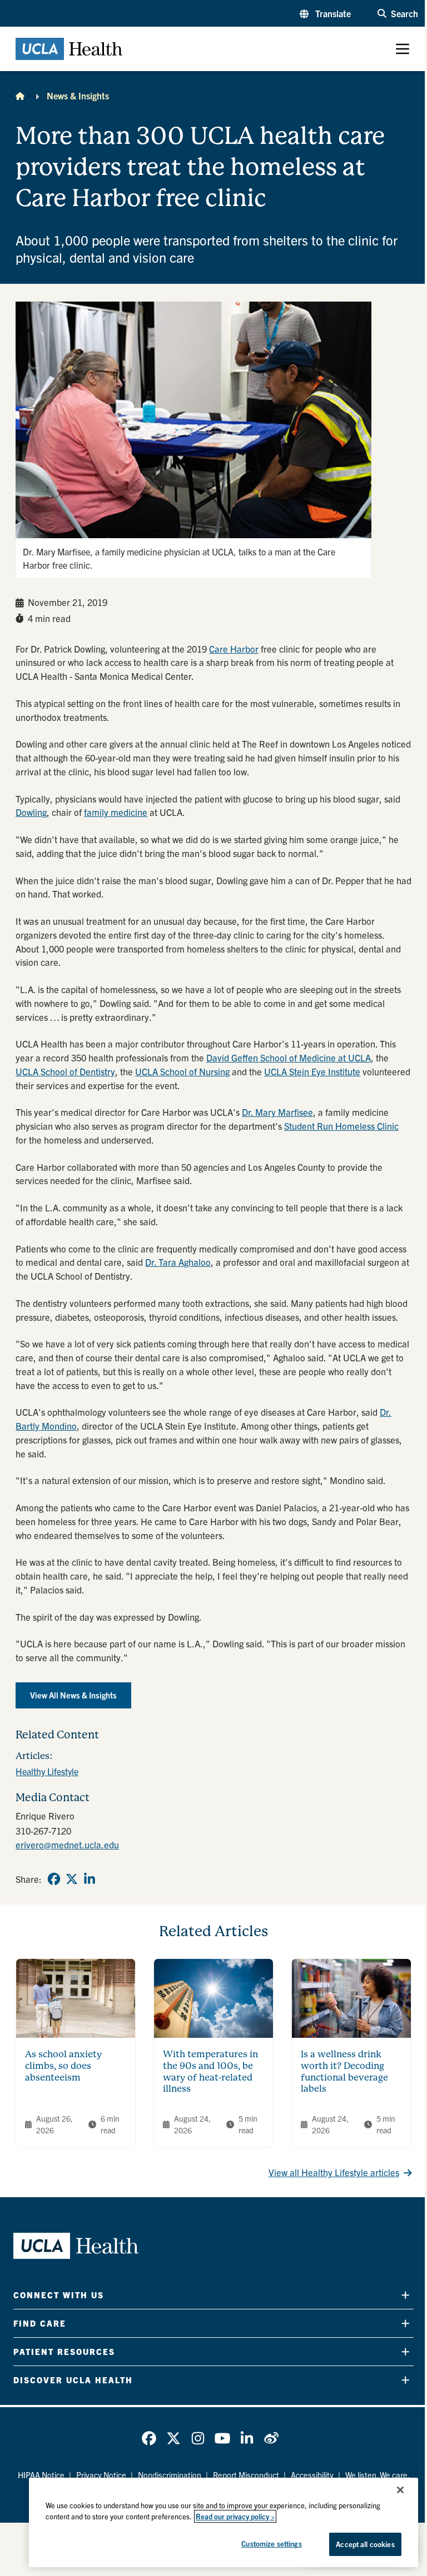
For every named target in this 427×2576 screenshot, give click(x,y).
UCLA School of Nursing (182, 1071)
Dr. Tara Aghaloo (178, 1262)
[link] (54, 1879)
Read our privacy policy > (235, 2516)
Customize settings (271, 2544)
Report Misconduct (246, 2475)
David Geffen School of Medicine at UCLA (289, 1058)
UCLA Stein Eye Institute (312, 1071)
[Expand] (405, 2295)
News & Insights (78, 96)
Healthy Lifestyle (47, 1771)
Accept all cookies (365, 2544)
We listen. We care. (378, 2475)
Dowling (31, 812)
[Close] (400, 2490)
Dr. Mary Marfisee (277, 1112)
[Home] (20, 96)
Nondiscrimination (170, 2475)
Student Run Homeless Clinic (341, 1126)
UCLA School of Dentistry (65, 1071)
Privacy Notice (101, 2475)
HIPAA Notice (41, 2475)
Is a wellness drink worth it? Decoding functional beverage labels (344, 2071)
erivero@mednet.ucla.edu (67, 1845)
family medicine (116, 812)
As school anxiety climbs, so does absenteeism (63, 2066)
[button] (325, 13)
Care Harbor (234, 649)
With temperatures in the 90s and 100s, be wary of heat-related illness (210, 2071)
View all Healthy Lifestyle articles (334, 2172)
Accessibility (312, 2475)
